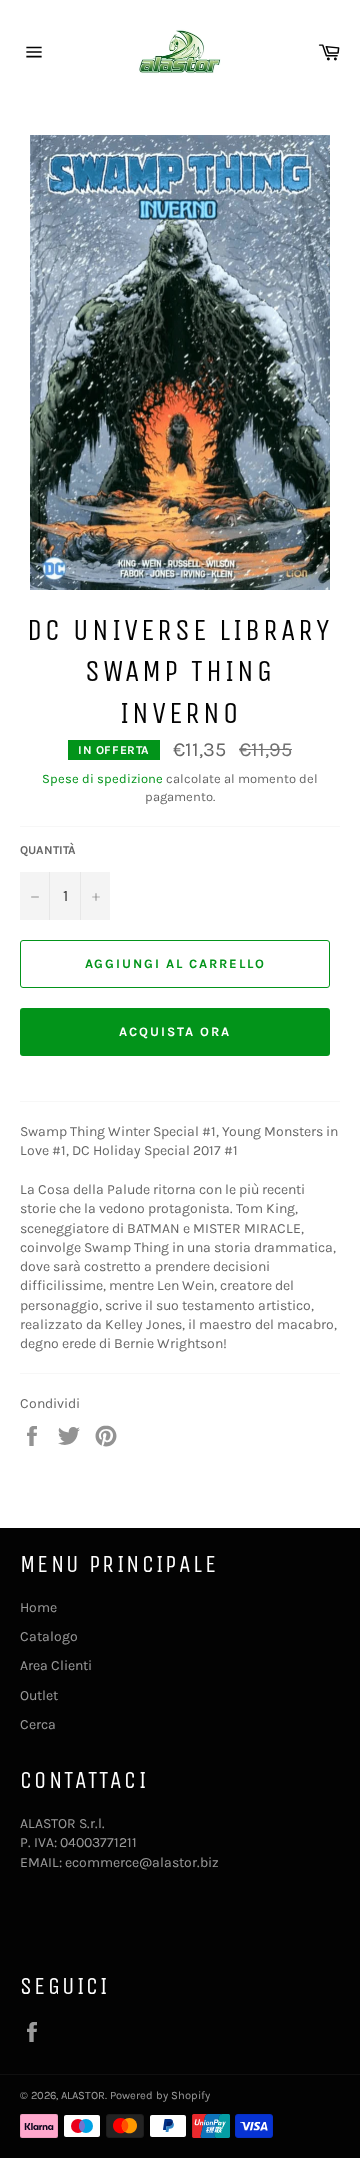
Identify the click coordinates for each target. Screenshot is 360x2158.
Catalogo (49, 1636)
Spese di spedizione (102, 778)
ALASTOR (83, 2095)
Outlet (39, 1695)
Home (38, 1607)
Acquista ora (174, 1031)
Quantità (48, 850)
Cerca (38, 1724)
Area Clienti (56, 1665)
